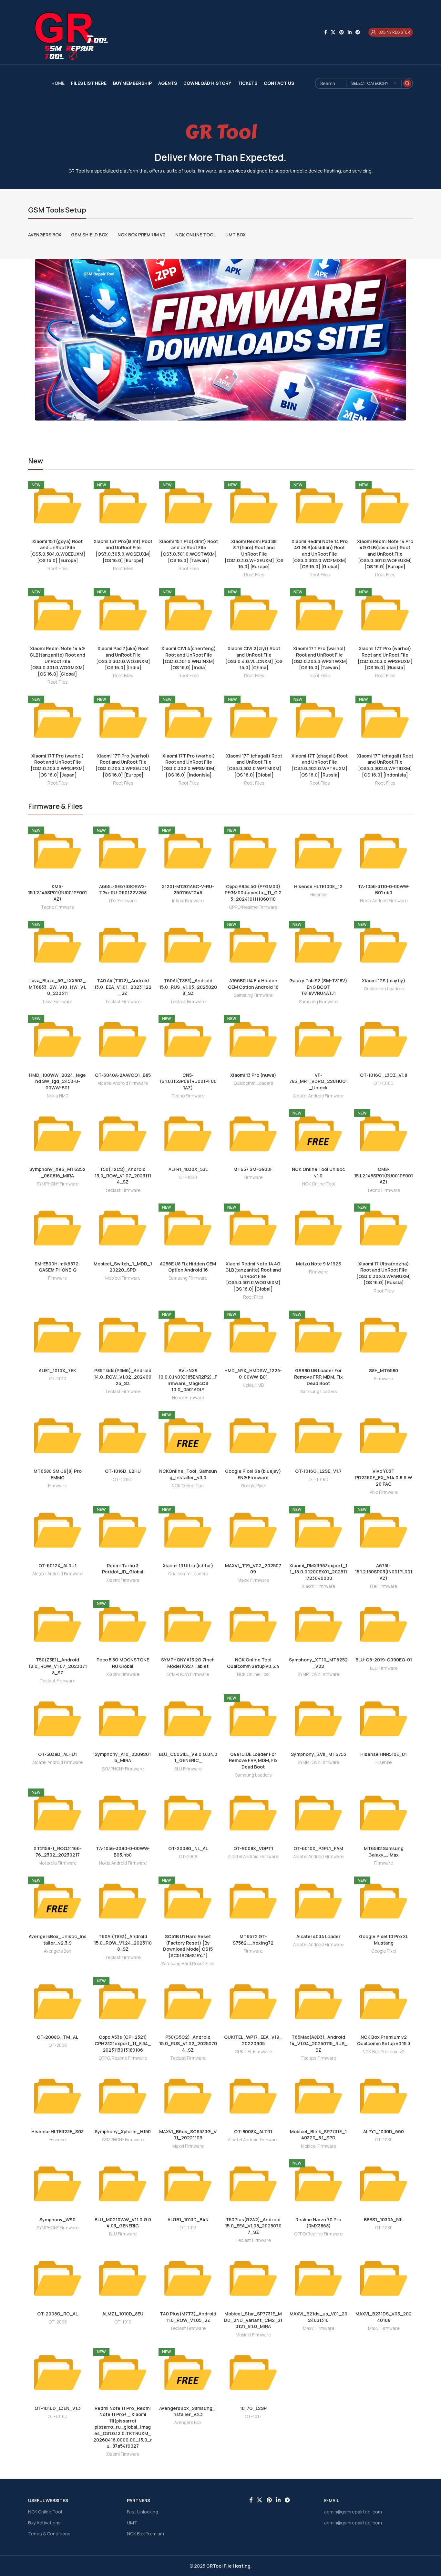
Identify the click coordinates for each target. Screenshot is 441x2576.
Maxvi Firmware (253, 1580)
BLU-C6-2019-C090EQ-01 (384, 1660)
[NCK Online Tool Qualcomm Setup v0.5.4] (253, 1624)
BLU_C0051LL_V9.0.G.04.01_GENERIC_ (188, 1757)
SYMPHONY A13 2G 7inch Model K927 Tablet (188, 1663)
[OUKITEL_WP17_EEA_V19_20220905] (253, 2002)
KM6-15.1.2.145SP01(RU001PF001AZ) (57, 893)
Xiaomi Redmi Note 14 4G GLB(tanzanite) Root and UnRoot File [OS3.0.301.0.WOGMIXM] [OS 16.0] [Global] (57, 661)
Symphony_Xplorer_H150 (123, 2131)
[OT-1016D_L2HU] (123, 1436)
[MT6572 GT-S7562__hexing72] (253, 1901)
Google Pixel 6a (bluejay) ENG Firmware (253, 1474)
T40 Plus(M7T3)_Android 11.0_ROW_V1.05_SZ (188, 2317)
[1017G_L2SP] (253, 2373)
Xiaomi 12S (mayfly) (384, 981)
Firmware (253, 1177)
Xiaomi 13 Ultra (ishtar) (188, 1565)
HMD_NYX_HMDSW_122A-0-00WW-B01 (253, 1374)
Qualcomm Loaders (384, 989)
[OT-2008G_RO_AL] (57, 2278)
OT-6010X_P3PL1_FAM (318, 1848)
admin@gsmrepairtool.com (353, 2512)
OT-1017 (253, 2416)
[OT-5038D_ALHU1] (57, 1719)
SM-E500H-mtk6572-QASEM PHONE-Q (57, 1267)
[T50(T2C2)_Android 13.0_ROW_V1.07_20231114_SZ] (123, 1134)
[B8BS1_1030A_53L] (384, 2184)
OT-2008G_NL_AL (188, 1848)
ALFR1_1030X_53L (188, 1169)
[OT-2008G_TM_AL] (57, 2002)
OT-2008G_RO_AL (57, 2314)
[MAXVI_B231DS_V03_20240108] (384, 2278)
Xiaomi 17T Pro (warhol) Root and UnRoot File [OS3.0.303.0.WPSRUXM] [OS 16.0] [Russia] (385, 658)
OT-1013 (188, 2228)
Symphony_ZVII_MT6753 (318, 1754)
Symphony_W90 (57, 2219)
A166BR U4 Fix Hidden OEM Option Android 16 (253, 984)
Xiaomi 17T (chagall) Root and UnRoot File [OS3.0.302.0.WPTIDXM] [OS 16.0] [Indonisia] (385, 765)
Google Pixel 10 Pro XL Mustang (384, 1940)
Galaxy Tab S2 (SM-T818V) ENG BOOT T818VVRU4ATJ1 (318, 987)
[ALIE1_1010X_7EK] (57, 1335)
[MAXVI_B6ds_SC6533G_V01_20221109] (188, 2096)
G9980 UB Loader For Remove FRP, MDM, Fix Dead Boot (318, 1377)
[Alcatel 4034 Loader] (318, 1901)
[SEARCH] (407, 83)
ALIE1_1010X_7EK (57, 1370)
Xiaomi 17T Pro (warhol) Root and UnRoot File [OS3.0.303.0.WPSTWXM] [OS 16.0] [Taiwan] (320, 658)
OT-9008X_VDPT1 (253, 1848)
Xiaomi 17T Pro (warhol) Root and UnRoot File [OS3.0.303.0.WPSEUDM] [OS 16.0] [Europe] (123, 765)
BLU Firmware (384, 1668)
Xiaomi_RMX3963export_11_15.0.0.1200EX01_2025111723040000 (318, 1572)
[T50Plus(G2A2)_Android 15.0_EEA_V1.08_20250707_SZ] (253, 2184)
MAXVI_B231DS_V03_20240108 (384, 2317)
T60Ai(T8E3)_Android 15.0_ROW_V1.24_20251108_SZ (123, 1943)
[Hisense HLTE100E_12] (318, 851)
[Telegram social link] (358, 32)
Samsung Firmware (253, 995)
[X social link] (333, 32)
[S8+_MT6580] (384, 1335)
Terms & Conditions (49, 2534)
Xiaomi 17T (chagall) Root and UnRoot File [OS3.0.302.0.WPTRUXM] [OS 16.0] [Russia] (320, 765)
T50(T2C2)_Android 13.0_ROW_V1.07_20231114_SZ (123, 1175)
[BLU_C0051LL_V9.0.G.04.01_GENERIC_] (188, 1719)
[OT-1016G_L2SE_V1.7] (318, 1436)
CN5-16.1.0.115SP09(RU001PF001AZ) (188, 1081)
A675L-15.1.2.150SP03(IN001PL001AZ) (384, 1572)
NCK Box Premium (145, 2534)
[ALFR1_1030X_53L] (188, 1134)
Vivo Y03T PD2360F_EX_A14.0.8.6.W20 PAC (384, 1477)
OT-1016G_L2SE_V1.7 (318, 1471)
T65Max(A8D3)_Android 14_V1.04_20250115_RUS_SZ (318, 2043)
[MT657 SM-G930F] (253, 1134)
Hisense (318, 895)
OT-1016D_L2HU (123, 1471)
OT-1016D (384, 1083)
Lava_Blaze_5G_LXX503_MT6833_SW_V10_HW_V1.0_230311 (57, 987)
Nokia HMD (58, 1096)
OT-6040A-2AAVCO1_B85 (123, 1075)
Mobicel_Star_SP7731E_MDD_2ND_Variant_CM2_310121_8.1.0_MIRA (253, 2320)
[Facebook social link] (326, 32)
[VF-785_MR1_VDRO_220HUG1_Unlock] (318, 1039)
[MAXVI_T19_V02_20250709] (253, 1530)
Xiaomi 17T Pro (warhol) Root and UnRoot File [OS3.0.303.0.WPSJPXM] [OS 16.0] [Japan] (58, 765)
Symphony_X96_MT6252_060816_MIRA (57, 1172)
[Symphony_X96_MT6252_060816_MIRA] (57, 1134)
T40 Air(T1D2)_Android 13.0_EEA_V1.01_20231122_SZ (123, 987)
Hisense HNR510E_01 (384, 1754)
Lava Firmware (58, 1002)
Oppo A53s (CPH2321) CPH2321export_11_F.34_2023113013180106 (123, 2043)
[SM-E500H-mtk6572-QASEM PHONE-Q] (57, 1228)
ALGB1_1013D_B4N (188, 2219)
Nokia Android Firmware (384, 901)
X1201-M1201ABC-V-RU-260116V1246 (188, 890)
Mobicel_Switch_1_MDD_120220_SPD (123, 1267)
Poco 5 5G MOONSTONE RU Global (123, 1663)
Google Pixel (253, 1486)
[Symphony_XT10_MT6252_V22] (318, 1624)
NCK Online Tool (318, 1184)
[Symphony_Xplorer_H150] (123, 2096)
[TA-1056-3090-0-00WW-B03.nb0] (123, 1813)
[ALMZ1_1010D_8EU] (123, 2278)
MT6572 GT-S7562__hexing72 (253, 1940)
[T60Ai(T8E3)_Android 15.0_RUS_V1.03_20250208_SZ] (188, 945)
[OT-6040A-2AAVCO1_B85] (123, 1039)
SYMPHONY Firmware (58, 1184)
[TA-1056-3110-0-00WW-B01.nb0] (384, 851)
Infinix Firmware (188, 901)
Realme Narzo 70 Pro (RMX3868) (318, 2223)
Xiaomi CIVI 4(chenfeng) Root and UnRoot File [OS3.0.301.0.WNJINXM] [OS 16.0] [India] (189, 658)
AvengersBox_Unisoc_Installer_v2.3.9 (58, 1940)
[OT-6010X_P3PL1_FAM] (318, 1813)
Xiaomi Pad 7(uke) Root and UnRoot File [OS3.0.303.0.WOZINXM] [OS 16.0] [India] (123, 658)
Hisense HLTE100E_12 (318, 886)
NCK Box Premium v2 (384, 2052)
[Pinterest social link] (342, 32)
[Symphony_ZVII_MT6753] (318, 1719)
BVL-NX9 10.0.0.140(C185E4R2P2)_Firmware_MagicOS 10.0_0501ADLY (188, 1380)
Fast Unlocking (143, 2512)
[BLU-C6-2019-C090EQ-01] (384, 1624)
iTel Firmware (123, 901)
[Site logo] (68, 32)
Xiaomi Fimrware (123, 1580)
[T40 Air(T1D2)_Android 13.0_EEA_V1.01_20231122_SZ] (123, 945)
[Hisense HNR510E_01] (384, 1719)
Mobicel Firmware (123, 1278)
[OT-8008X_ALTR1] (253, 2096)
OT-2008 (188, 1857)
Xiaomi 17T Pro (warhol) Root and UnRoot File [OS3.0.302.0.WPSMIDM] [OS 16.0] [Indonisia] (189, 765)
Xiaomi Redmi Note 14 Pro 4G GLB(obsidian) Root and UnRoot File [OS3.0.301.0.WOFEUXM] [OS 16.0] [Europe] (385, 554)
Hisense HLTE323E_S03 (57, 2131)
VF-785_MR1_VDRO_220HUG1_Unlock (318, 1081)
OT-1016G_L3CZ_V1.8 (384, 1075)
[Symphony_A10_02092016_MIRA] (123, 1719)
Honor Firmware (188, 1398)
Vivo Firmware (384, 1492)
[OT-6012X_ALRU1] (57, 1530)
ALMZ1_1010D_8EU (123, 2314)
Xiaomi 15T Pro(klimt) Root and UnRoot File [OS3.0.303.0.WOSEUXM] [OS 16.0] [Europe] (123, 551)
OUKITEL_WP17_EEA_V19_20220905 (253, 2040)
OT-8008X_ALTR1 (253, 2131)
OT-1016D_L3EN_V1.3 (58, 2408)
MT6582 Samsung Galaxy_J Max (384, 1852)
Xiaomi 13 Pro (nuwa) (253, 1075)
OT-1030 (188, 1177)
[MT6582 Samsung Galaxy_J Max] (384, 1813)
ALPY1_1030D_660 (384, 2131)
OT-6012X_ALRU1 (57, 1565)
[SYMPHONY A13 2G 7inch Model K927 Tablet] (188, 1624)
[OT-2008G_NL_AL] (188, 1813)
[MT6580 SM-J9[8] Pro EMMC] (57, 1436)
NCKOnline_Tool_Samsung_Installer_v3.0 (188, 1474)
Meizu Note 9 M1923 (318, 1264)
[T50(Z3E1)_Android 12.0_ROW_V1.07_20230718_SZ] (57, 1624)
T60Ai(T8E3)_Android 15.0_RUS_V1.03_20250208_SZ (188, 987)
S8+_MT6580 (384, 1370)
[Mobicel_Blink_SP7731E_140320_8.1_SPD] (318, 2096)
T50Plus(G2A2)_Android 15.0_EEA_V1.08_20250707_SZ (253, 2226)
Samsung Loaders (318, 1392)
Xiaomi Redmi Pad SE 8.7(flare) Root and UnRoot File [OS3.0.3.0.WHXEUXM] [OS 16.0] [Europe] (254, 554)
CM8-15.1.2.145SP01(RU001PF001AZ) (384, 1175)
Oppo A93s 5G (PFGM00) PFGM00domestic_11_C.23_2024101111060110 (253, 893)
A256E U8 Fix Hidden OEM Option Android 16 (188, 1267)
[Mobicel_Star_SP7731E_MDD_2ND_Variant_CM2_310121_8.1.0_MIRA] (253, 2278)
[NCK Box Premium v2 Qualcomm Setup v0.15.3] (384, 2002)
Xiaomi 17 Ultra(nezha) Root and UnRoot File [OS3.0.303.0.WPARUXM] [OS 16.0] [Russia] (384, 1273)
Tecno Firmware (57, 907)
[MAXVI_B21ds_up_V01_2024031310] (318, 2278)
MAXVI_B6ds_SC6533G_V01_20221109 (188, 2135)
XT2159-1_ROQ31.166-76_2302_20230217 (58, 1852)
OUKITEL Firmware (253, 2052)
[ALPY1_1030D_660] (384, 2096)
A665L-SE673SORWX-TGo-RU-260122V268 (123, 890)
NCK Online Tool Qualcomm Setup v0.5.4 (253, 1663)
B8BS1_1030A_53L (384, 2219)
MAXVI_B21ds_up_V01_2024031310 (318, 2317)
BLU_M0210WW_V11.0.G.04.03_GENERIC (123, 2223)
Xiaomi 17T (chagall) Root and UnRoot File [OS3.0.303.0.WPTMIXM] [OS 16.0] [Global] (254, 765)
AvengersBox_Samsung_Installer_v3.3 (188, 2411)
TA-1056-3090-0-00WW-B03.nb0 (123, 1852)
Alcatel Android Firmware (123, 1083)
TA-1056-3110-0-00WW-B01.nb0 (384, 890)
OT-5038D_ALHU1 (57, 1754)
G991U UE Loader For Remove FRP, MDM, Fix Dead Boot (253, 1760)
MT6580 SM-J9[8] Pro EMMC (58, 1474)
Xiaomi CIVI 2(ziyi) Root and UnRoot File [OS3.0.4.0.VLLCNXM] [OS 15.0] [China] (254, 658)
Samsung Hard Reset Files (188, 1964)
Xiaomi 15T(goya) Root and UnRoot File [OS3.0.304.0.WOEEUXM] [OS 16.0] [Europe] (58, 551)
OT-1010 (58, 1379)
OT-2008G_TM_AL (57, 2037)
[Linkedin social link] (350, 32)
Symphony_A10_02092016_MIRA (123, 1757)
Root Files (57, 569)
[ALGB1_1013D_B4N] (188, 2184)
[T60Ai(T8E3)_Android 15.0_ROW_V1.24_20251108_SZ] (123, 1901)
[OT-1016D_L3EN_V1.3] (57, 2373)
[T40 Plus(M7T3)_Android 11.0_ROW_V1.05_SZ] (188, 2278)
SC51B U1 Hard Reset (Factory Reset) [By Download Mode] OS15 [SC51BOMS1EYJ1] (188, 1946)
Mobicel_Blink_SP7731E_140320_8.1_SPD (318, 2135)
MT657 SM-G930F (253, 1169)
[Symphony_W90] (57, 2184)
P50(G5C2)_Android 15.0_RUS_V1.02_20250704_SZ (188, 2043)
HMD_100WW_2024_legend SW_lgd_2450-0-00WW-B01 (57, 1081)
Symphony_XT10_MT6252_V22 (318, 1663)
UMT (132, 2523)
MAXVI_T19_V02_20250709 (253, 1569)
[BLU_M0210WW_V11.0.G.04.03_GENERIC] (123, 2184)
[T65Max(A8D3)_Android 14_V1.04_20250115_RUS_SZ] (318, 2002)
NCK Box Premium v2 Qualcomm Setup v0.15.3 (384, 2040)
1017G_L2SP (253, 2408)
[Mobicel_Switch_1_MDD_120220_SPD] (123, 1228)
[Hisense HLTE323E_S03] (57, 2096)
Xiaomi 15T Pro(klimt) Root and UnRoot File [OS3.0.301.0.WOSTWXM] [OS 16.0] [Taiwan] (189, 551)
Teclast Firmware (123, 1002)
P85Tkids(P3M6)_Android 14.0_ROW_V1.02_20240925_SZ (123, 1377)
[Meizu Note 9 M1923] (318, 1228)
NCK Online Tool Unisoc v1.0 (318, 1172)
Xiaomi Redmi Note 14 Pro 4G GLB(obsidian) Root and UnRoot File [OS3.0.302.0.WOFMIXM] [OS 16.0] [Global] (320, 554)
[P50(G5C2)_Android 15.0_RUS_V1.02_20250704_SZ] (188, 2002)
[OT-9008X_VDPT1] (253, 1813)
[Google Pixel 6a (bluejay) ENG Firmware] (253, 1436)
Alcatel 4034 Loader (318, 1936)
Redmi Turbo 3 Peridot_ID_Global (123, 1569)
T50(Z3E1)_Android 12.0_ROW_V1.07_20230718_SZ (58, 1666)
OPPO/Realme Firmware (253, 907)
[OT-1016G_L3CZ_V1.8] (384, 1039)
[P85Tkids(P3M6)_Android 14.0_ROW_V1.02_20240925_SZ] (123, 1335)
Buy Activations (44, 2523)
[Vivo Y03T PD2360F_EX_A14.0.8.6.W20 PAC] (384, 1436)
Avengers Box (57, 1951)
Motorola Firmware (57, 1863)
